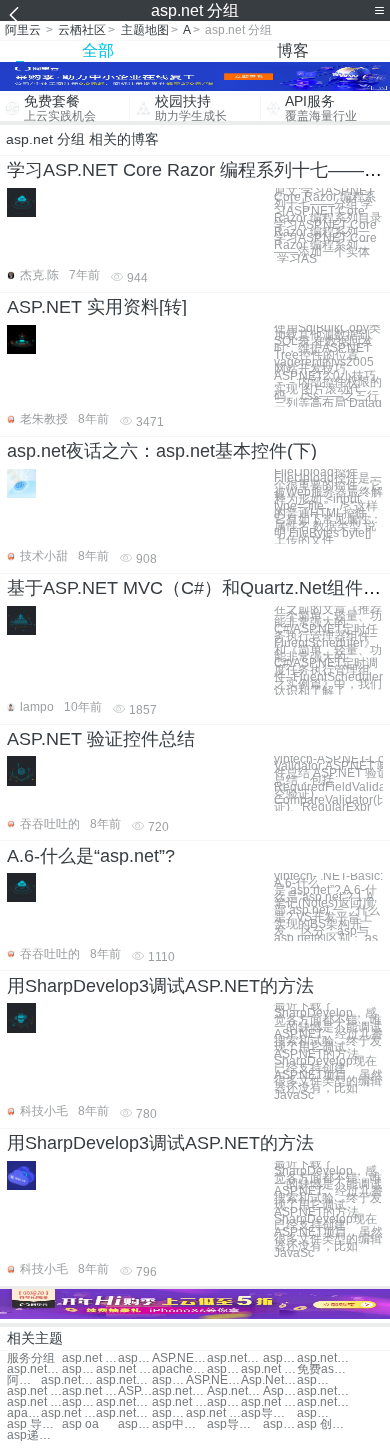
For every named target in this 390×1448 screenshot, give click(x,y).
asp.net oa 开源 (213, 1413)
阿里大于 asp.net (24, 1380)
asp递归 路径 (34, 1435)
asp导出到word (234, 1424)
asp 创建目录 (324, 1424)
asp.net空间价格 (79, 1369)
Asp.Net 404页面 (268, 1380)
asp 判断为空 (280, 1424)
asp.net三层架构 (324, 1391)
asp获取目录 (314, 1413)
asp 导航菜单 (34, 1424)
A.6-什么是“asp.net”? (91, 856)
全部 (98, 50)
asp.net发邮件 (179, 1391)
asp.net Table (169, 1380)
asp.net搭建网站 (224, 1369)
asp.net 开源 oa (169, 1413)
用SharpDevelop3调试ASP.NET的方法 (160, 986)
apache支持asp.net (24, 1413)
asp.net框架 (234, 1358)
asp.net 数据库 (68, 1413)
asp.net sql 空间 (79, 1402)
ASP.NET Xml (135, 1391)
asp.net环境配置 (68, 1380)
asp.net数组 (280, 1358)
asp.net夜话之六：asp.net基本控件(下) (162, 451)
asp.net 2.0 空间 (179, 1402)
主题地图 (145, 30)
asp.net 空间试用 (123, 1369)
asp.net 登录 (89, 1358)
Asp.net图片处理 (234, 1391)
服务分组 (31, 1358)
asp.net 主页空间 (224, 1402)
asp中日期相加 (179, 1424)
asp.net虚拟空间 (123, 1402)
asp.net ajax (314, 1380)
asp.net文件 (324, 1358)
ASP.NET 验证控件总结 (101, 739)
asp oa (80, 1424)
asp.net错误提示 (123, 1380)
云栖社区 (82, 30)
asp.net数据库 (123, 1413)
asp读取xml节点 (135, 1424)
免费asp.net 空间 (324, 1369)
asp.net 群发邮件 (268, 1369)
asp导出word (268, 1413)
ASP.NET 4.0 (213, 1380)
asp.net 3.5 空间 (268, 1402)
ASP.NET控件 (179, 1358)
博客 (293, 50)
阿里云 (23, 30)
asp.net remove (89, 1391)
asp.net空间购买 (34, 1369)
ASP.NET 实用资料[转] (97, 307)
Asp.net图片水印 (280, 1391)
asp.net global (34, 1391)
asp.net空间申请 (324, 1402)
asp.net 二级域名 (34, 1402)
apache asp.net (179, 1369)
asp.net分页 (135, 1358)
